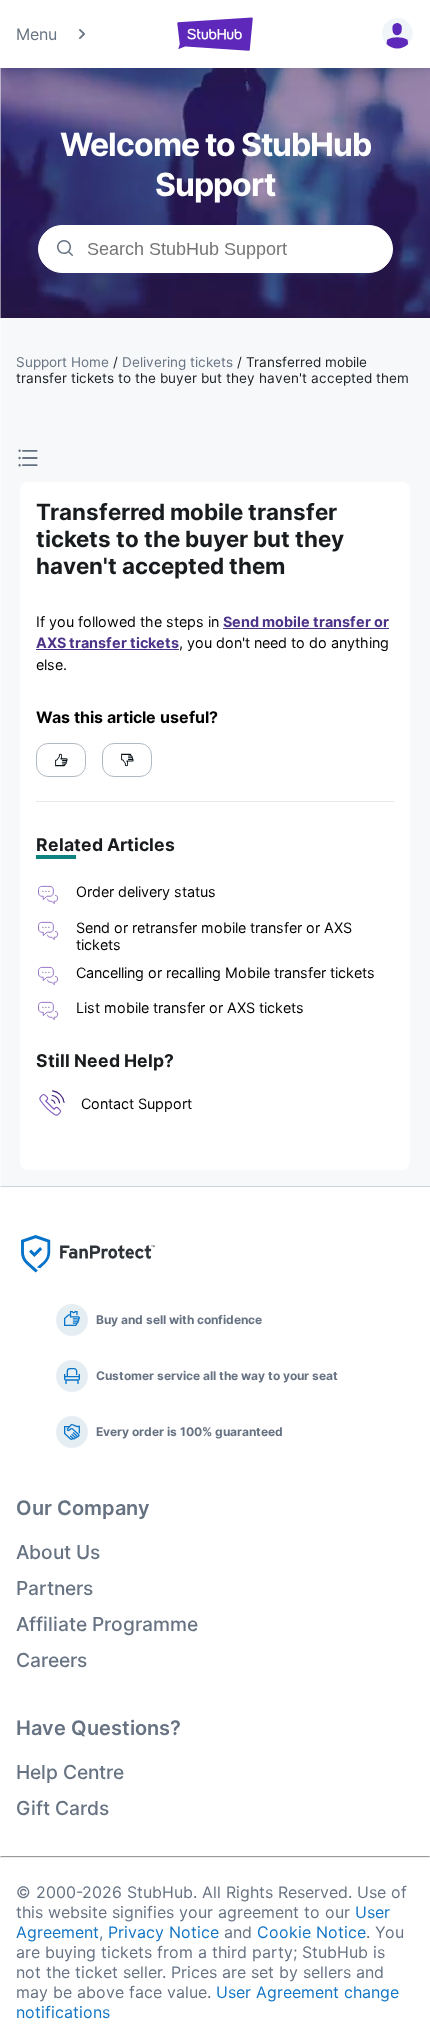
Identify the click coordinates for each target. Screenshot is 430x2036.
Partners (54, 1588)
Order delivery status (146, 891)
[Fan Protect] (88, 1278)
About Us (58, 1552)
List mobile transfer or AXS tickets (190, 1007)
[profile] (394, 34)
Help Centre (70, 1772)
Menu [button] (36, 34)
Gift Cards (62, 1808)
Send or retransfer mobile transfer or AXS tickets (214, 936)
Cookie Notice (311, 1932)
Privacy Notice (163, 1932)
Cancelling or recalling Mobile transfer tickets (225, 972)
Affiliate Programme (107, 1624)
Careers (51, 1660)
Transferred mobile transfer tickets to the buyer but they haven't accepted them (212, 370)
